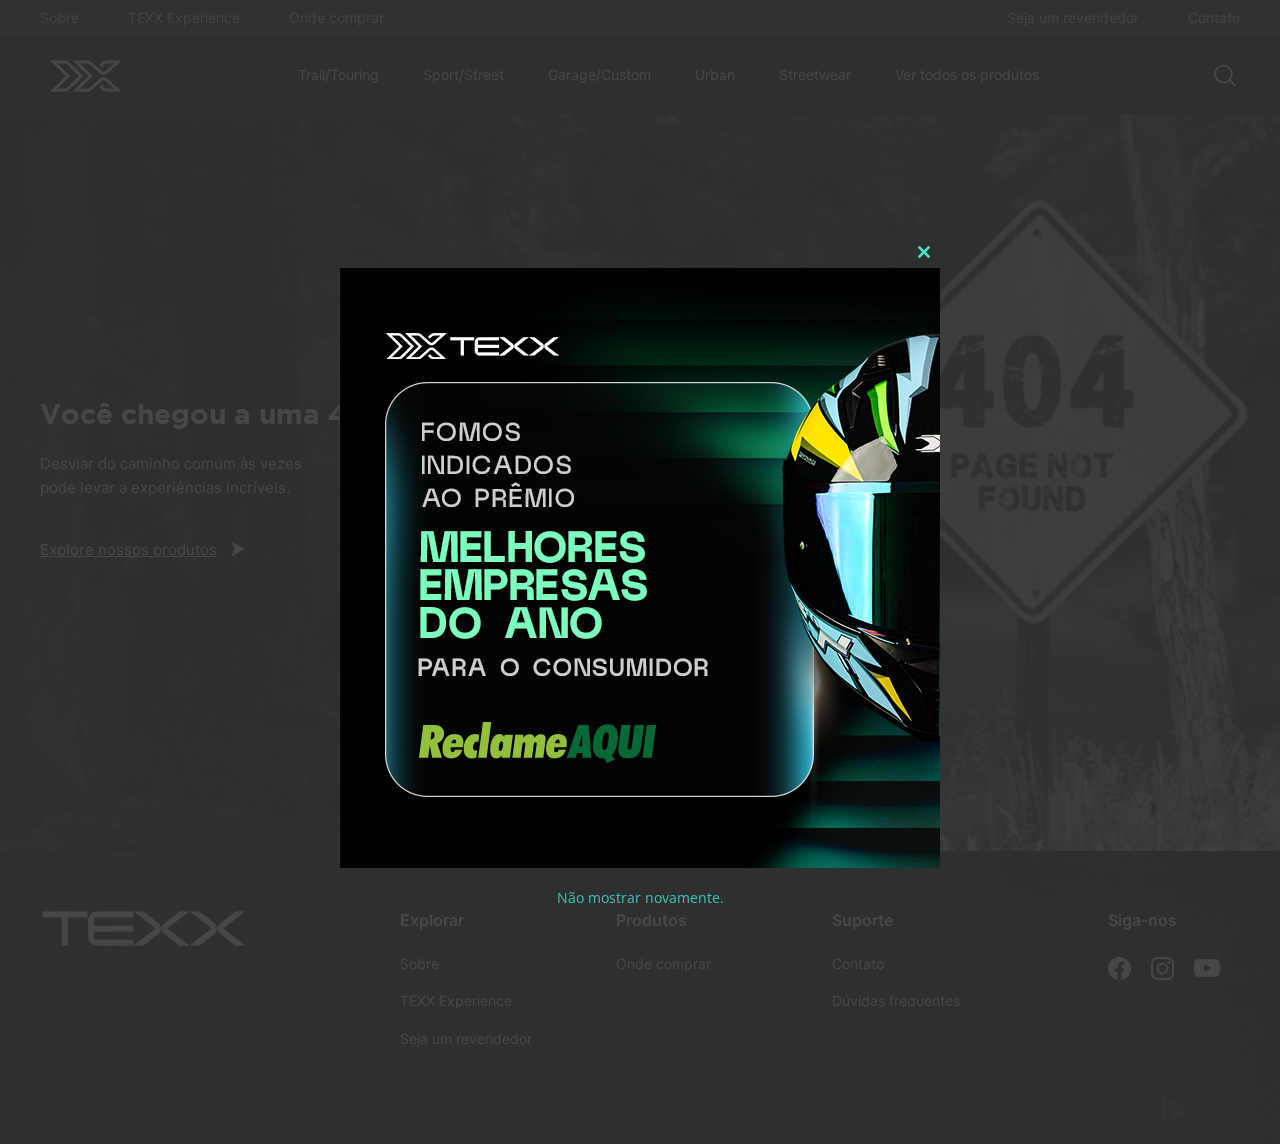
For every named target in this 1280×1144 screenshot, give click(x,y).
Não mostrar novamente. (640, 897)
